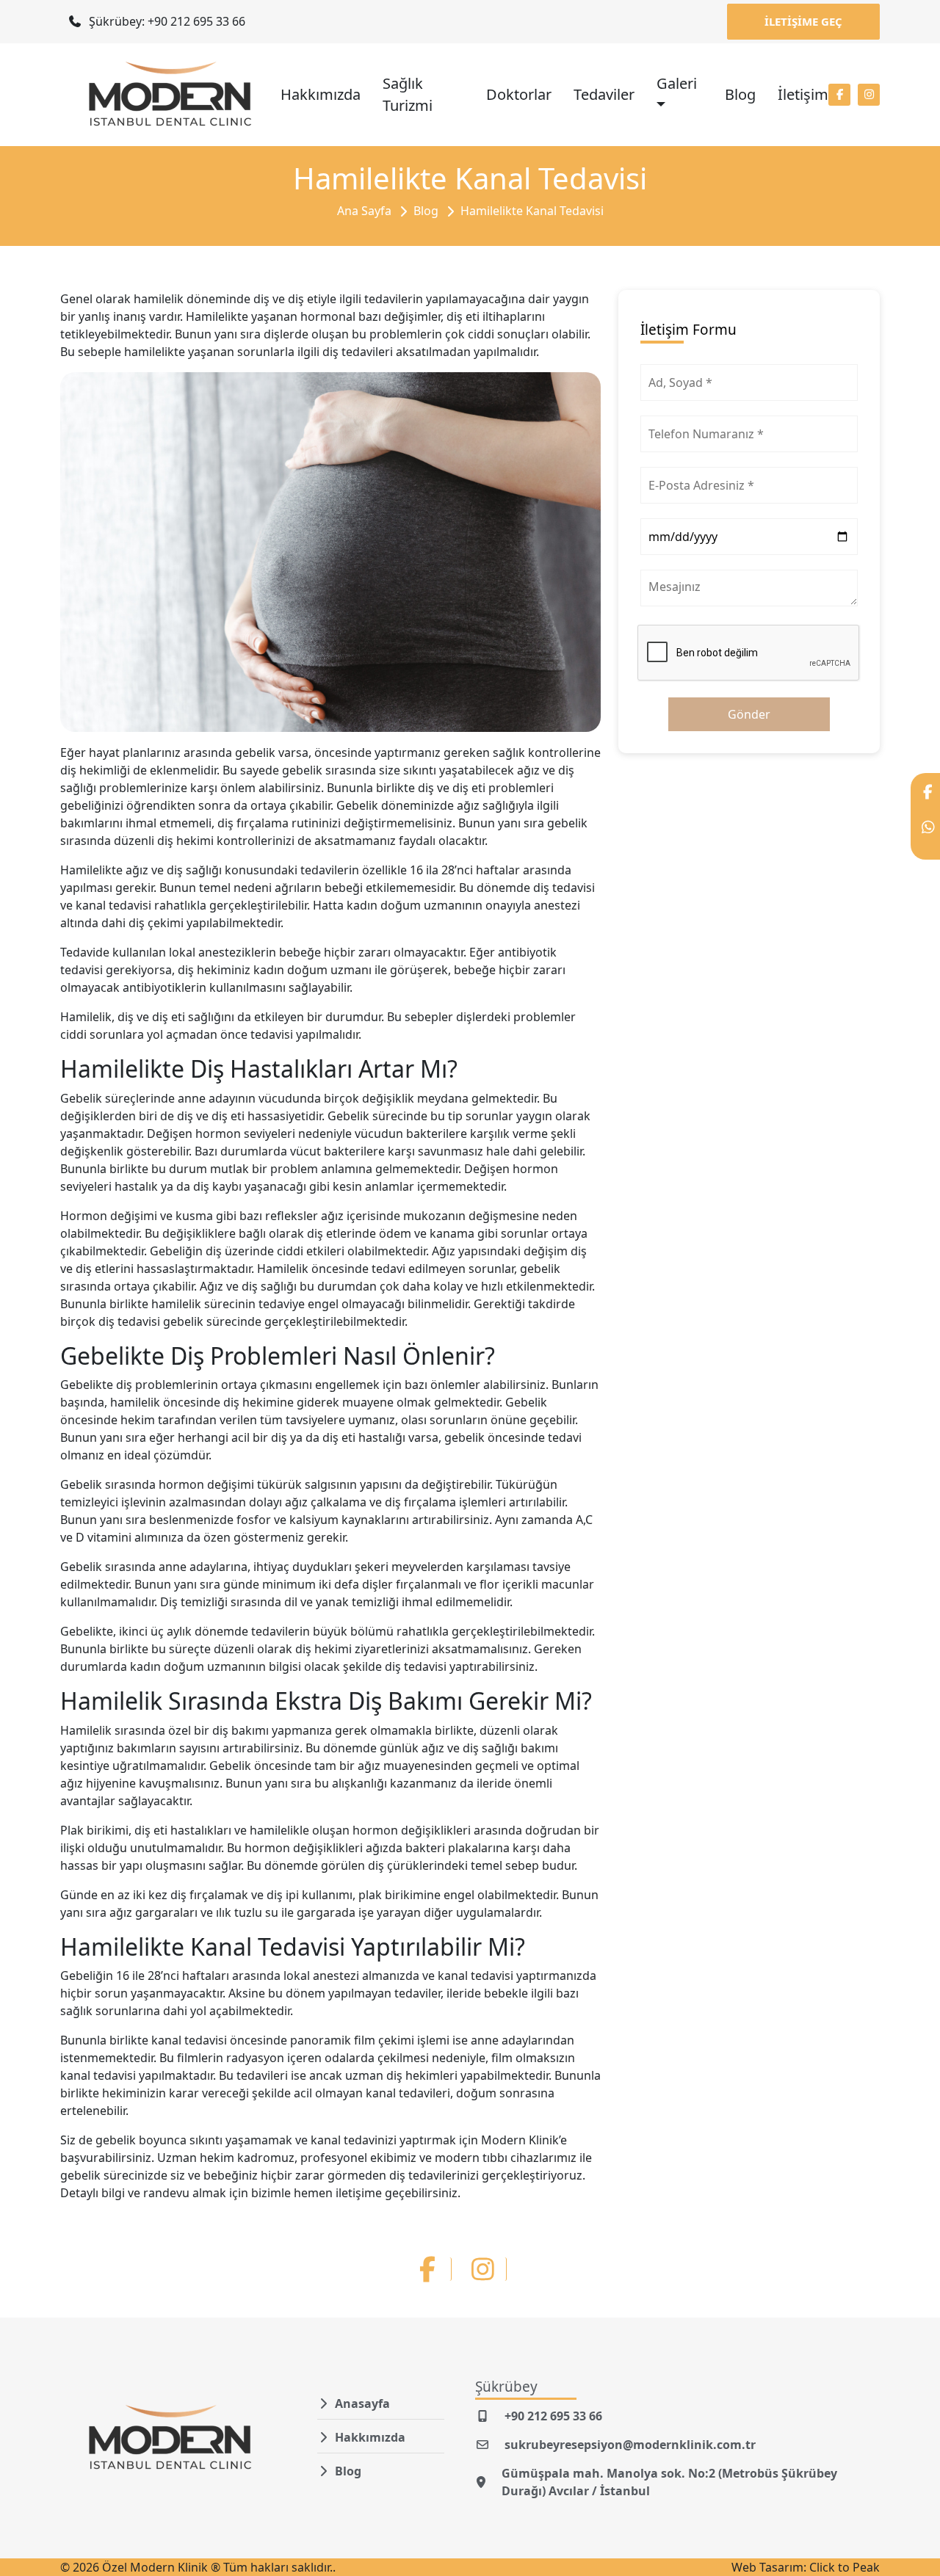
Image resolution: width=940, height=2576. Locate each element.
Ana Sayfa (364, 211)
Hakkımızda (321, 94)
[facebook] (839, 95)
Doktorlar (519, 94)
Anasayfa (362, 2403)
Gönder (749, 714)
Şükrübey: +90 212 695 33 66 (166, 21)
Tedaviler (604, 94)
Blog (740, 94)
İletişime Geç (803, 21)
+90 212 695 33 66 (553, 2416)
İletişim (803, 94)
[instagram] (869, 95)
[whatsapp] (925, 834)
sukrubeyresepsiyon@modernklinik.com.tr (630, 2445)
